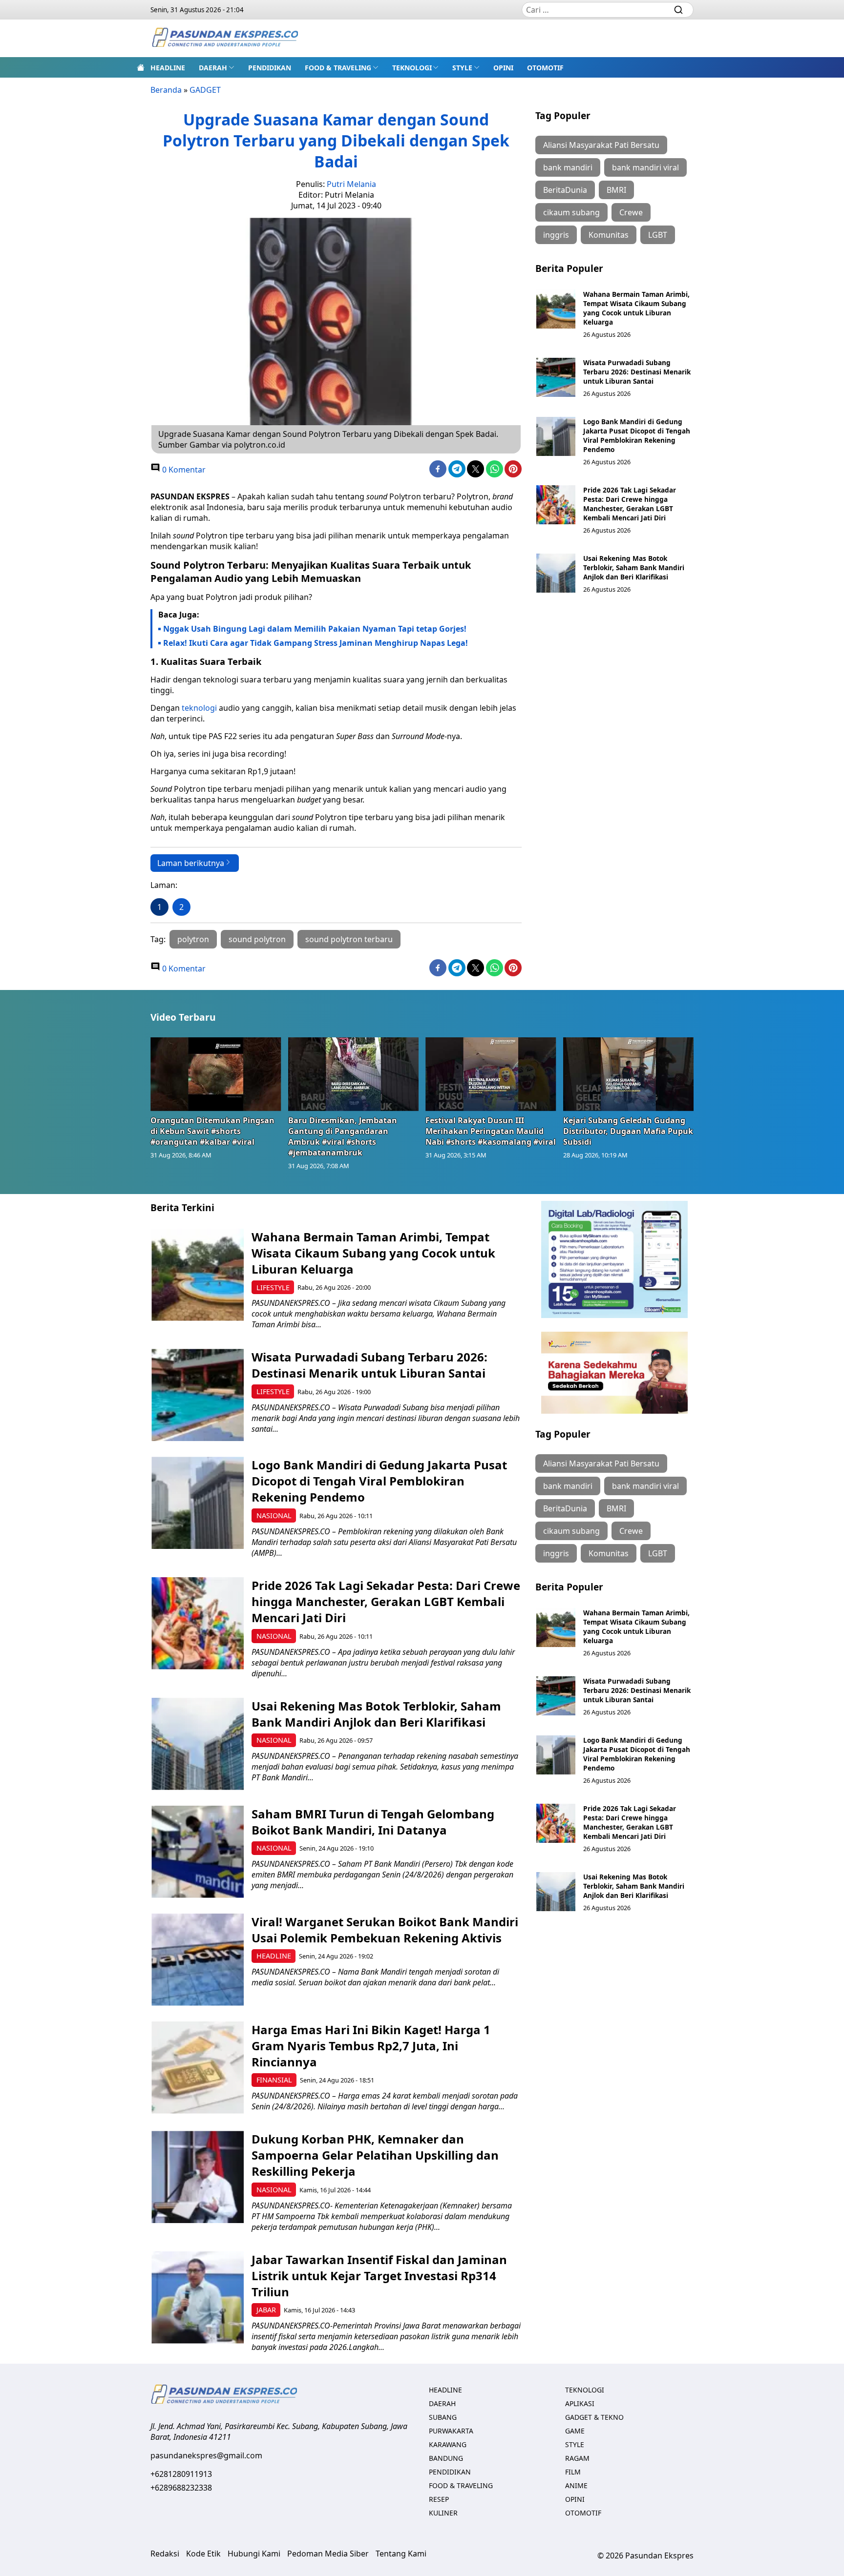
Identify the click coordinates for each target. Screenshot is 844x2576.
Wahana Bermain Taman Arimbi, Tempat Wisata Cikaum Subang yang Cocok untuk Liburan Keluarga (636, 308)
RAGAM (577, 2458)
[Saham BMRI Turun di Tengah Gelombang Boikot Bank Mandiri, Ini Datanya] (198, 1852)
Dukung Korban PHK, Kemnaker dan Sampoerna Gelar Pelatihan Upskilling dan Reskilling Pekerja (375, 2155)
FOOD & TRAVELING (338, 68)
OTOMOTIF (545, 68)
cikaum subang (571, 212)
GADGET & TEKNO (594, 2417)
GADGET (205, 90)
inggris (556, 235)
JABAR (266, 2310)
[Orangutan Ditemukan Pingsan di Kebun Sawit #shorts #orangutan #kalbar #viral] (216, 1074)
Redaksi (165, 2554)
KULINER (443, 2513)
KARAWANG (448, 2444)
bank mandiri (568, 167)
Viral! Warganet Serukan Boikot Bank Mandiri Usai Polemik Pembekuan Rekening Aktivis (385, 1930)
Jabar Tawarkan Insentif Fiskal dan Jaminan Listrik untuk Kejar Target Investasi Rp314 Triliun (379, 2276)
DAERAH (213, 68)
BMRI (616, 190)
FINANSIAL (274, 2080)
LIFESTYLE (273, 1288)
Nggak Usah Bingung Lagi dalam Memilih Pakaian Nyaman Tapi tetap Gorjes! (315, 629)
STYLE (462, 68)
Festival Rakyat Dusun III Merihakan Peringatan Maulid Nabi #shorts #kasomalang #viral (491, 1131)
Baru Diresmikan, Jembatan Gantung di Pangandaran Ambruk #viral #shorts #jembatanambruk (343, 1136)
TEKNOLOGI (412, 68)
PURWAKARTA (451, 2431)
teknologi (199, 708)
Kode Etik (203, 2554)
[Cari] (678, 10)
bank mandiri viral (645, 167)
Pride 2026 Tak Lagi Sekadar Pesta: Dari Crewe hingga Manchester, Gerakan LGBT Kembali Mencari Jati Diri (630, 504)
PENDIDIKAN (270, 68)
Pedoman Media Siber (328, 2554)
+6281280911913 (181, 2474)
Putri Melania (351, 184)
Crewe (631, 212)
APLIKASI (580, 2403)
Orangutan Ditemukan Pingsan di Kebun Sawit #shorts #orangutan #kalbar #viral (212, 1131)
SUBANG (443, 2417)
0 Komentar (183, 470)
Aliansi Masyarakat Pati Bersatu (601, 145)
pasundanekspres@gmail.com (206, 2455)
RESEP (439, 2499)
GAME (575, 2431)
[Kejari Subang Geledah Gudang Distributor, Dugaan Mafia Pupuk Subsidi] (629, 1074)
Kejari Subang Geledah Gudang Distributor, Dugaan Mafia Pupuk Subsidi (628, 1131)
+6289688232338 (181, 2488)
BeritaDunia (565, 190)
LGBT (658, 235)
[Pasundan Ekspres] (225, 38)
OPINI (503, 68)
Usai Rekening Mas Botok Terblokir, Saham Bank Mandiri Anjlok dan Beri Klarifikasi (634, 567)
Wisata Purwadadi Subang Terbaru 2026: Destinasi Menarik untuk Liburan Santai (637, 372)
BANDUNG (446, 2458)
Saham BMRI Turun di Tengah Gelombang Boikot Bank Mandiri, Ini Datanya (373, 1822)
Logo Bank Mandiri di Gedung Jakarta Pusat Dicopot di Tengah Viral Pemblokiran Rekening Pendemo (637, 435)
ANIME (576, 2485)
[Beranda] (141, 67)
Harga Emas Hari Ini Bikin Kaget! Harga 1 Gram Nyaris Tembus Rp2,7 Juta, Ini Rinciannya (371, 2046)
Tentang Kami (401, 2554)
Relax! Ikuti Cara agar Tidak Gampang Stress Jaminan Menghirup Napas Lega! (316, 643)
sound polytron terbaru (349, 939)
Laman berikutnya (191, 863)
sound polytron (257, 939)
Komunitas (609, 235)
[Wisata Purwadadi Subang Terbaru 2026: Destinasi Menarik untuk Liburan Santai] (556, 377)
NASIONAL (274, 1515)
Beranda (166, 90)
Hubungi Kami (254, 2554)
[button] (217, 67)
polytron (193, 939)
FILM (573, 2472)
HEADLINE (168, 68)
